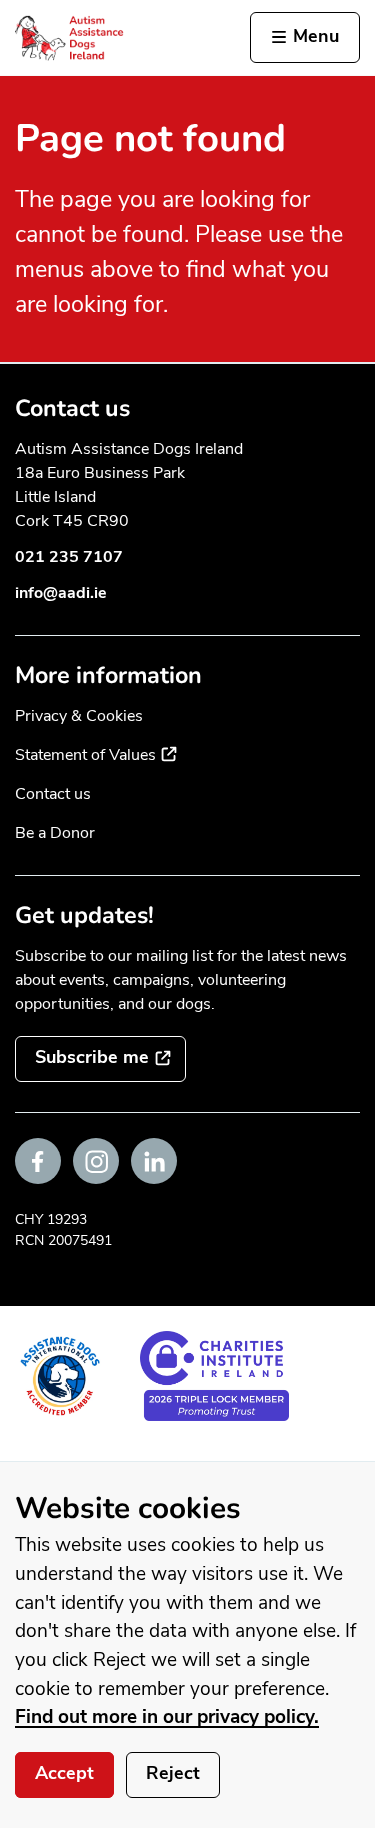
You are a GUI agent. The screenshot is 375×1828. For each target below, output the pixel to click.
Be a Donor (55, 833)
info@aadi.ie (61, 593)
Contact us (53, 794)
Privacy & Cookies (79, 716)
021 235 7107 (69, 557)
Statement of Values (96, 755)
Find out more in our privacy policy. (167, 1717)
